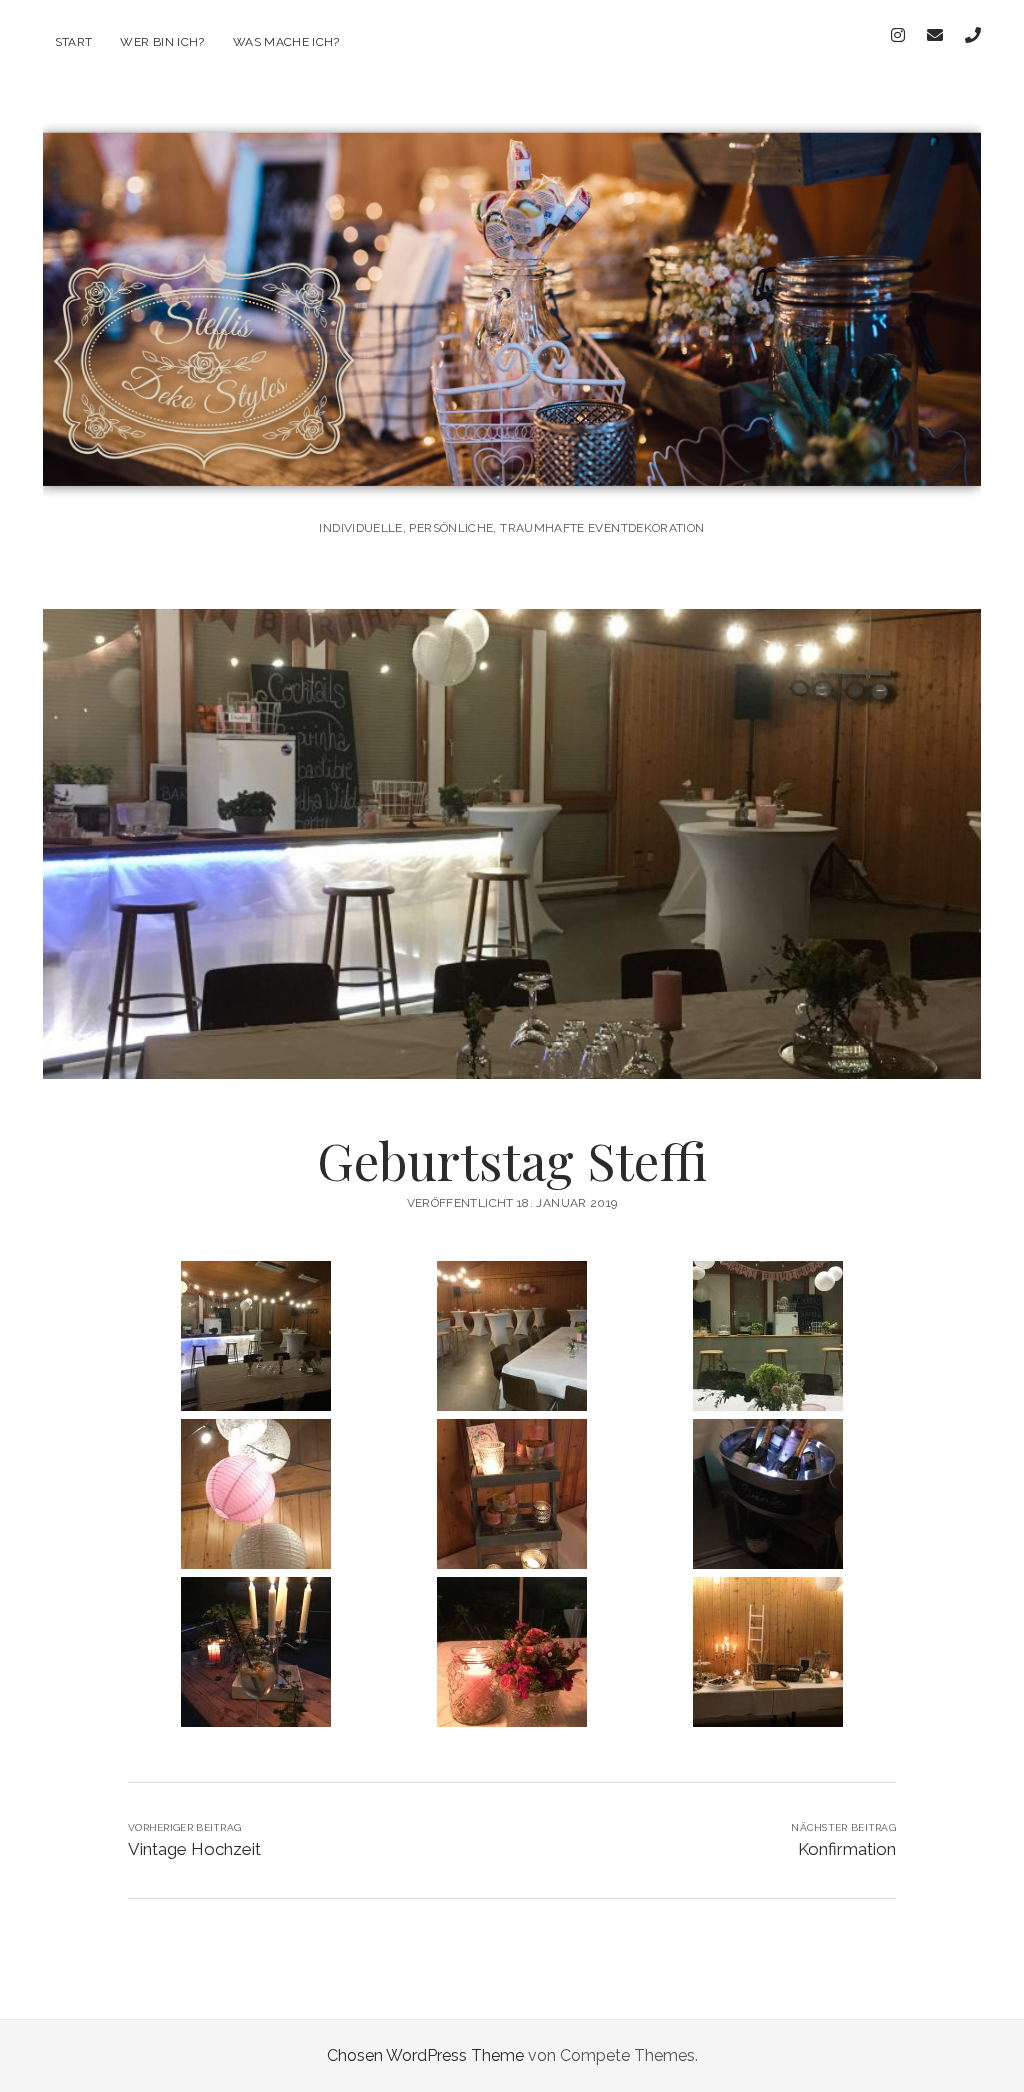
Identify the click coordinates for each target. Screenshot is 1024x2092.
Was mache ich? (286, 42)
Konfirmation (847, 1849)
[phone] (973, 35)
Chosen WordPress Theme (425, 2055)
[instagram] (898, 35)
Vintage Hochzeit (194, 1849)
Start (74, 42)
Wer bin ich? (162, 42)
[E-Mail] (935, 35)
